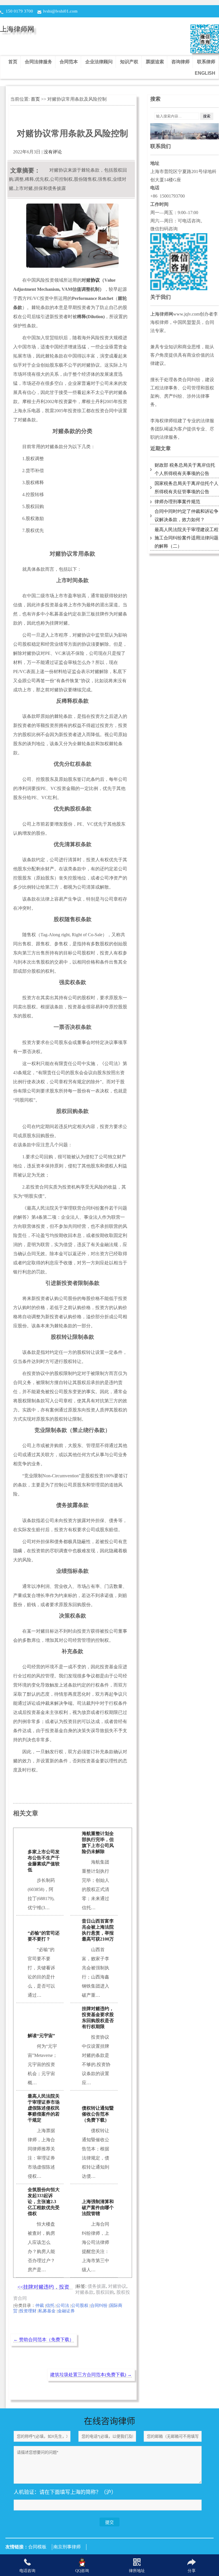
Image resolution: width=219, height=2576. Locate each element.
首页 (13, 62)
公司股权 (80, 2305)
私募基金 (47, 2311)
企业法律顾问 (99, 62)
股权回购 (105, 2292)
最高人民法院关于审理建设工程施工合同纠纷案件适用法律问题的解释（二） (186, 538)
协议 (95, 280)
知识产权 (129, 62)
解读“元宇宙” (41, 2036)
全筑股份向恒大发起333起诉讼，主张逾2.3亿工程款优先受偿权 (44, 2202)
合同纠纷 (99, 2305)
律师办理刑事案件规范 (177, 502)
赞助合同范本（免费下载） (44, 2340)
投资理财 (28, 2311)
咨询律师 (181, 62)
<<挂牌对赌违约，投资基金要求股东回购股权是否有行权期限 (43, 2287)
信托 (50, 2305)
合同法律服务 (38, 62)
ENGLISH (205, 73)
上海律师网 (17, 29)
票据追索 (155, 62)
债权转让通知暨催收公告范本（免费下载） (98, 2114)
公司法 (63, 2305)
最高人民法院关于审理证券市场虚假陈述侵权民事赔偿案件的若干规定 (44, 2108)
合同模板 (37, 2547)
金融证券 (66, 2311)
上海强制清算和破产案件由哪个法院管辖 (98, 2208)
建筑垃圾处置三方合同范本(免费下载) (91, 2375)
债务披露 (97, 2286)
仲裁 (40, 2305)
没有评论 (53, 152)
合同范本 (69, 62)
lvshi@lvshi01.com (60, 11)
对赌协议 (117, 2286)
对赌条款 (84, 2292)
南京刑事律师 (67, 2547)
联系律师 (206, 62)
